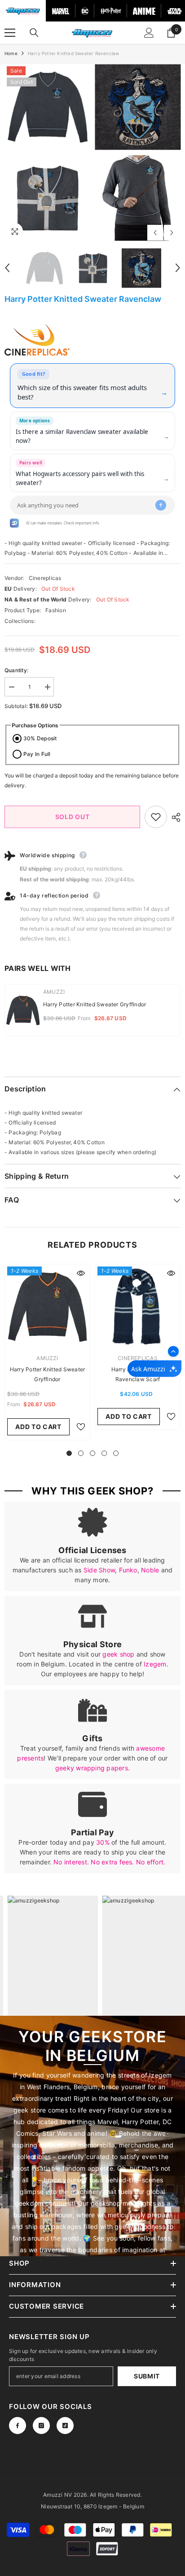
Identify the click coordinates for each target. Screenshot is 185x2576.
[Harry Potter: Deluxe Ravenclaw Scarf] (138, 1307)
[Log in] (149, 33)
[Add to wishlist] (156, 817)
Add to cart (38, 1427)
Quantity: (16, 670)
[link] (92, 1546)
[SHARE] (174, 817)
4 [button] (104, 1453)
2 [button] (81, 1453)
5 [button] (116, 1453)
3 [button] (92, 1453)
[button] (155, 233)
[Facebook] (18, 2426)
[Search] (34, 33)
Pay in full (37, 754)
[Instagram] (41, 2426)
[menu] (10, 33)
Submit (147, 2376)
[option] (47, 153)
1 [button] (69, 1453)
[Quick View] (81, 1273)
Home (11, 53)
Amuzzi (54, 992)
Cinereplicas (45, 578)
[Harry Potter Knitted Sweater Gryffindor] (47, 1307)
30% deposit (40, 738)
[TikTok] (65, 2426)
